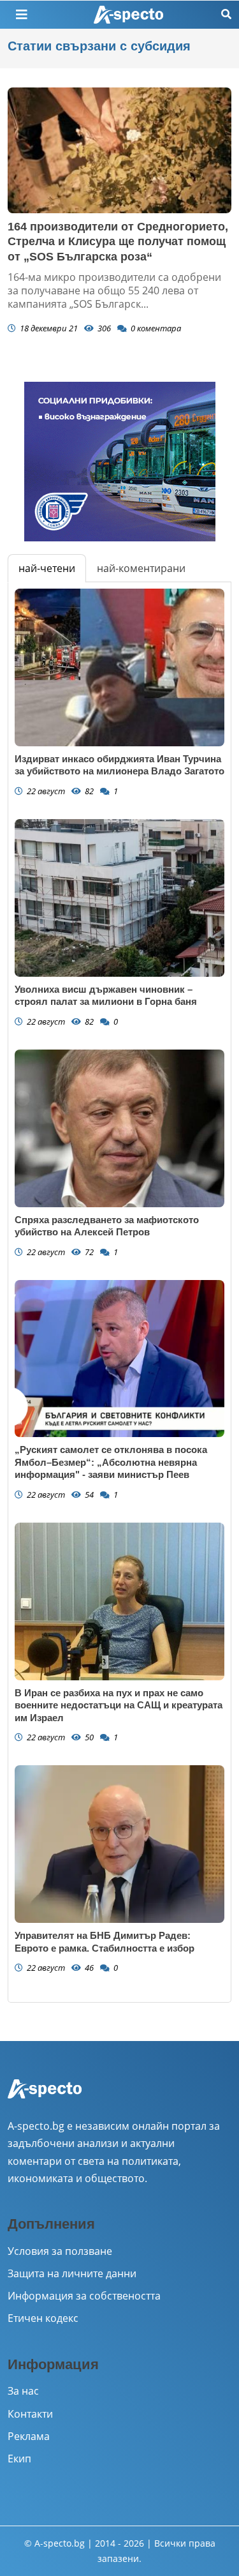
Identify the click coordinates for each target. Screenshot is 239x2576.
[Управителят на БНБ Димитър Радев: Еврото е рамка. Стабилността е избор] (119, 1844)
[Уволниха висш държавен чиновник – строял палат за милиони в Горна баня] (119, 898)
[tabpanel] (119, 1292)
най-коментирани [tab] (141, 568)
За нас (23, 2391)
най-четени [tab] (47, 568)
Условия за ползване (60, 2251)
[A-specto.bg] (129, 15)
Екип (19, 2459)
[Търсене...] (226, 14)
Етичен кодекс (43, 2318)
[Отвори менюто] (22, 15)
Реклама (29, 2436)
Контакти (30, 2414)
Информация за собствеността (84, 2296)
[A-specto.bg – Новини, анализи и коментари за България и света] (45, 2098)
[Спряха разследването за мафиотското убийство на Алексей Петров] (119, 1128)
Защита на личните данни (72, 2273)
